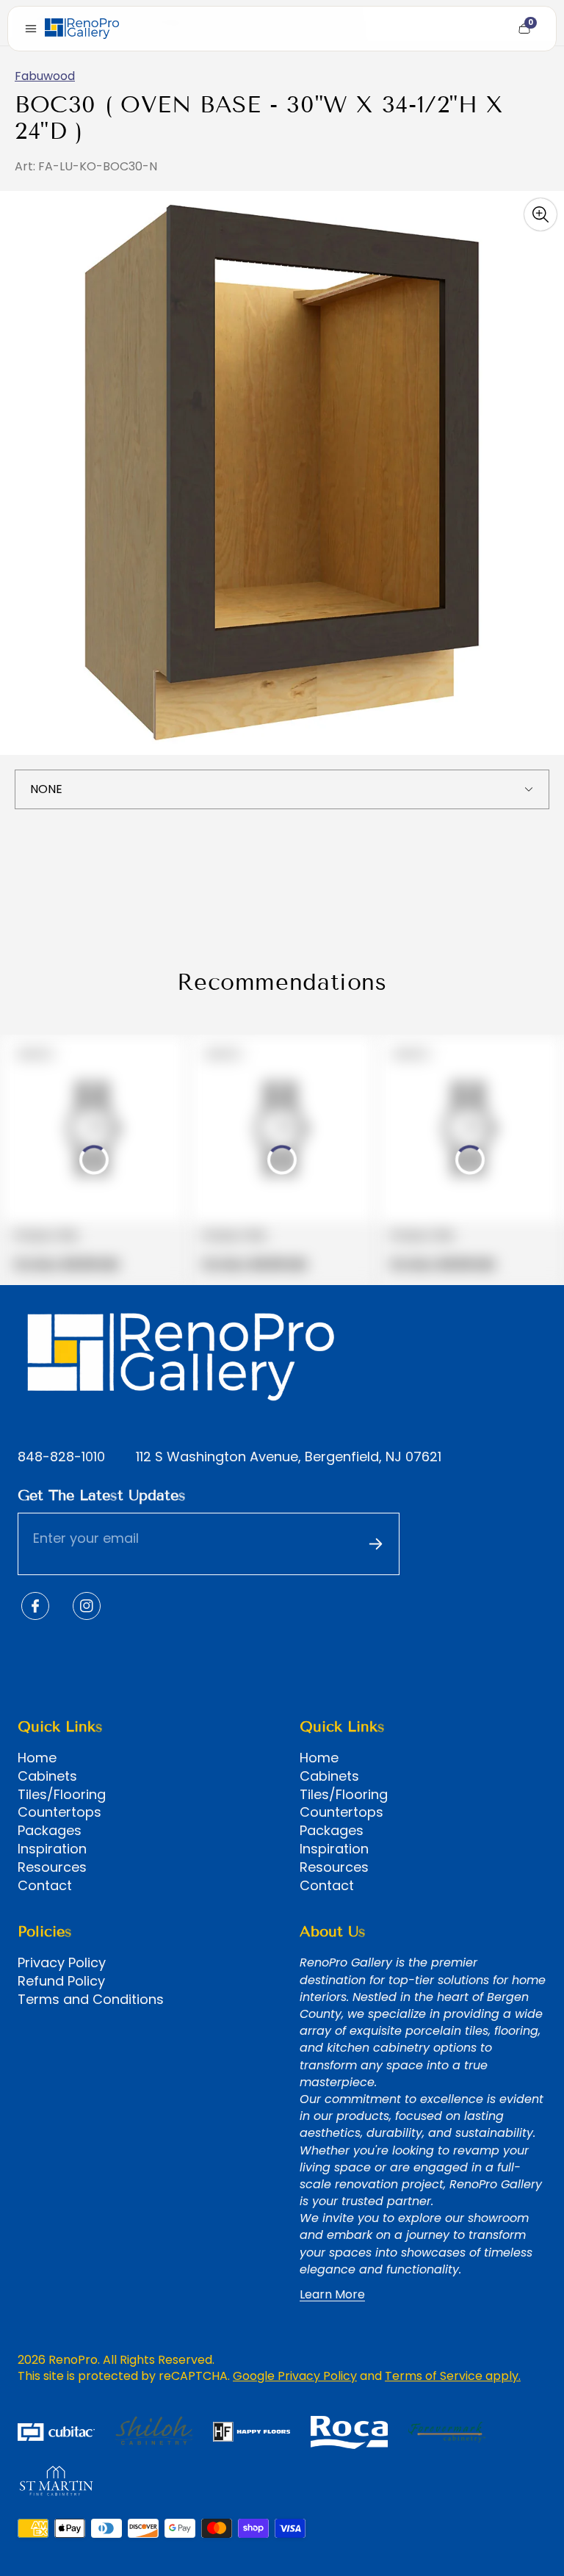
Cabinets (47, 1776)
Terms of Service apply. (453, 2376)
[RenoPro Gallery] (82, 29)
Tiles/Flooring (62, 1795)
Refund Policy (61, 1981)
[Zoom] (540, 214)
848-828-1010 (61, 1457)
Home (37, 1758)
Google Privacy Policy (295, 2376)
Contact (45, 1886)
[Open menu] (31, 29)
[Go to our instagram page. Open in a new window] (87, 1606)
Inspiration (52, 1849)
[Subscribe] (375, 1544)
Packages (50, 1831)
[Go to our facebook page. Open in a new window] (35, 1606)
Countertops (59, 1812)
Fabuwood (45, 76)
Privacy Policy (62, 1963)
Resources (52, 1867)
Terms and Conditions (91, 2000)
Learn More (332, 2295)
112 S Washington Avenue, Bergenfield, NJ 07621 (289, 1457)
